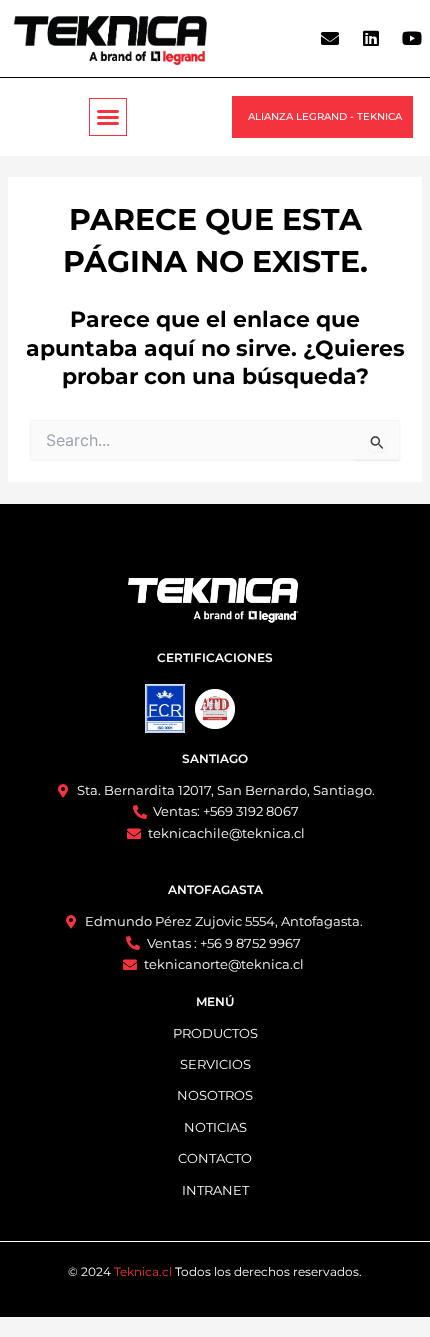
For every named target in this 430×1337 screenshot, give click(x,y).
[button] (108, 117)
